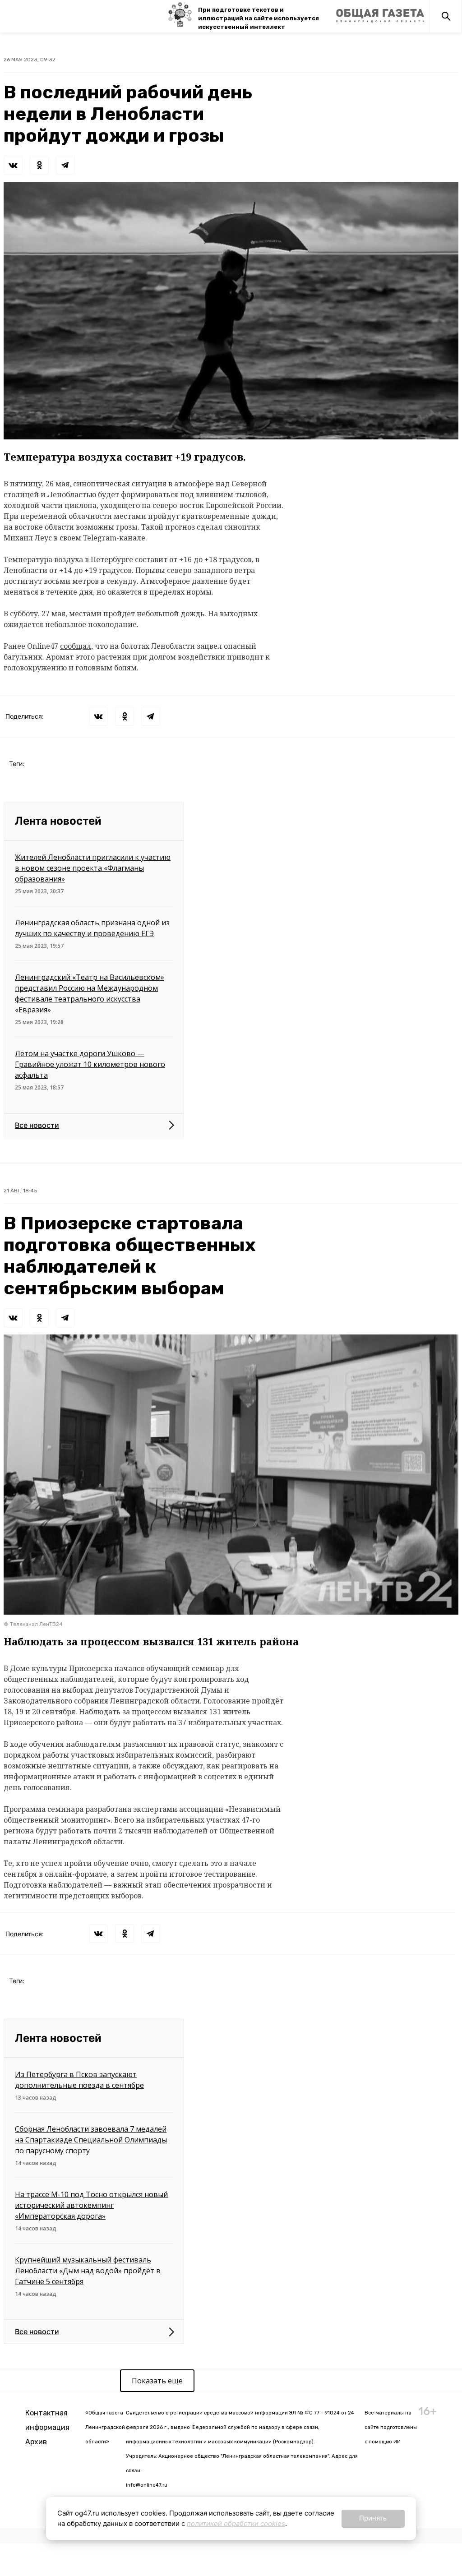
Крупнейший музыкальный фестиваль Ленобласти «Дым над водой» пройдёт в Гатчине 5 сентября (88, 2271)
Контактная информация (47, 2420)
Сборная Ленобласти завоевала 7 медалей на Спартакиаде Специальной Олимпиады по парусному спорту (91, 2140)
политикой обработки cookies (236, 2523)
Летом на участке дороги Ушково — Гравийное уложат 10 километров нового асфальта (90, 1064)
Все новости (37, 1125)
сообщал (76, 646)
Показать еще (157, 2381)
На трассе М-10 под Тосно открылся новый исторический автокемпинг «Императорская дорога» (91, 2205)
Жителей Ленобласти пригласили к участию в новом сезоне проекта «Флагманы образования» (93, 868)
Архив (36, 2442)
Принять (373, 2518)
